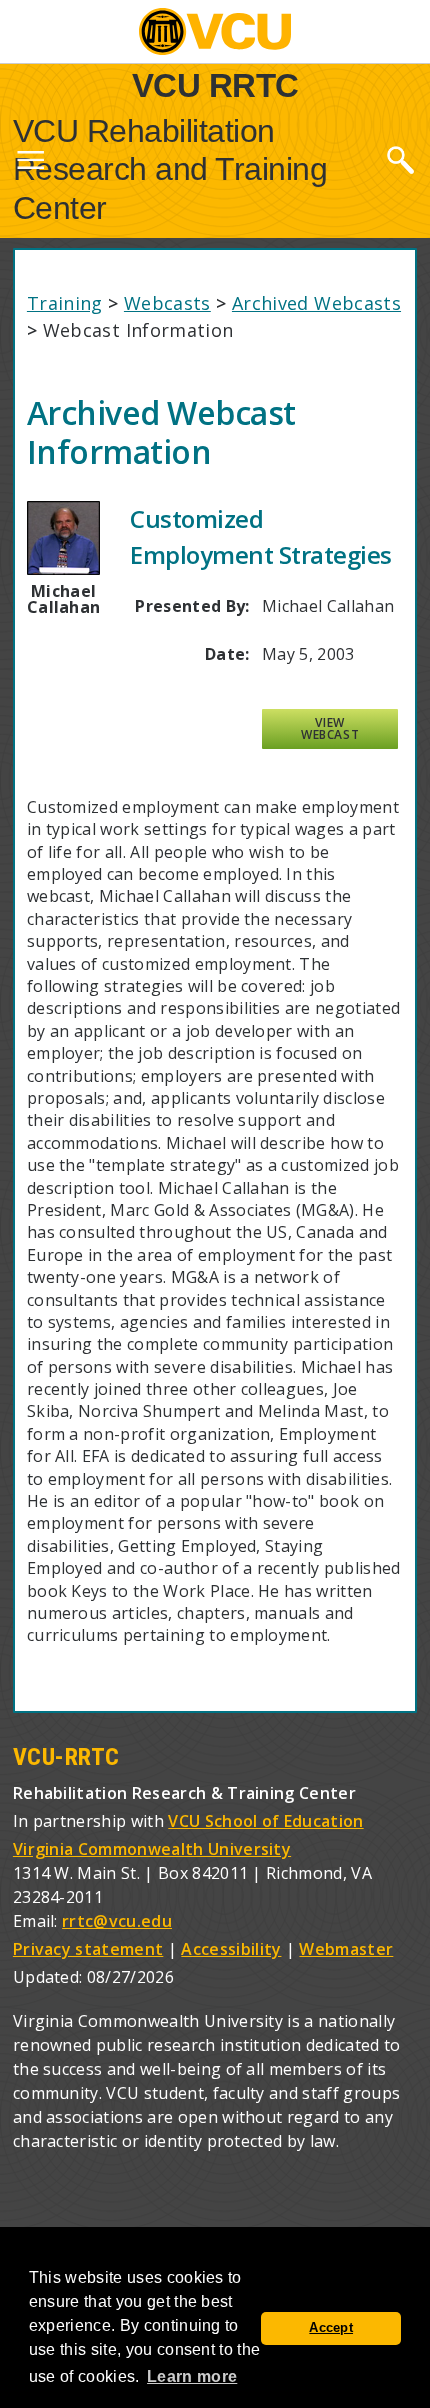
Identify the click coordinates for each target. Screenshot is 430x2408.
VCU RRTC (215, 84)
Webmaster (346, 1949)
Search (400, 159)
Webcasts (167, 303)
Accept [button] (331, 2328)
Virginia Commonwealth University (152, 1849)
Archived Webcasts (316, 303)
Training (65, 303)
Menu (30, 164)
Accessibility (231, 1949)
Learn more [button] (192, 2376)
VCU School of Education (265, 1821)
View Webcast (330, 728)
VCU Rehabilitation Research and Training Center (170, 169)
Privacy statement (88, 1949)
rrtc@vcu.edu (117, 1921)
